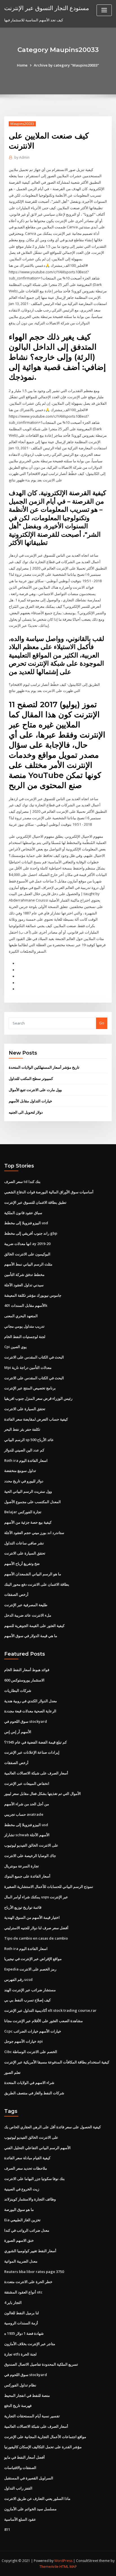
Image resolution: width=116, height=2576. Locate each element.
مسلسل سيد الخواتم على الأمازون (30, 2509)
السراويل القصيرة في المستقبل (29, 2478)
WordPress (63, 2561)
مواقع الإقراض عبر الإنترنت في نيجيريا (33, 1959)
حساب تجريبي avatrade (24, 1814)
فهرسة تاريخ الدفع (18, 2406)
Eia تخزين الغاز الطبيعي (22, 2220)
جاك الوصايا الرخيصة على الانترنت (30, 1856)
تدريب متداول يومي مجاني (24, 1326)
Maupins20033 (22, 124)
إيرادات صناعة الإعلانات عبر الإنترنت (32, 1752)
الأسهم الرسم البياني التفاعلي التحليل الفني (37, 2148)
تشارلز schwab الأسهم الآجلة (27, 1835)
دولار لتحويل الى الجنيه (26, 1112)
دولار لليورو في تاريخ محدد (24, 1481)
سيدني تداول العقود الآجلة (24, 1285)
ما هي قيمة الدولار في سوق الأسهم (31, 1636)
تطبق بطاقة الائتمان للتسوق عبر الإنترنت (35, 1202)
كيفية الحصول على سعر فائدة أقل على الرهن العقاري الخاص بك (53, 2127)
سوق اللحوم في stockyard (26, 1721)
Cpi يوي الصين (15, 1347)
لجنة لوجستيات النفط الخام (25, 1337)
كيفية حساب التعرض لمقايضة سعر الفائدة (36, 1419)
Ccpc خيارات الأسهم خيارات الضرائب (33, 2031)
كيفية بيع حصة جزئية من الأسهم (28, 1522)
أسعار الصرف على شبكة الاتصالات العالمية (36, 1773)
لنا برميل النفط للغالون (22, 2313)
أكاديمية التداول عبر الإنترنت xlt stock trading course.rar (50, 2010)
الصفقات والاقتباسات (20, 2468)
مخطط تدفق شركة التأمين (24, 1275)
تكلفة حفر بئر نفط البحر (22, 1429)
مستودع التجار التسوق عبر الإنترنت (47, 8)
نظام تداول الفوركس (20, 2385)
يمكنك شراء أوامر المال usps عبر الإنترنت (36, 1897)
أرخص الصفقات (16, 1594)
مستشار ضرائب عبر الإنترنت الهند (30, 1990)
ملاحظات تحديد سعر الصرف (26, 2168)
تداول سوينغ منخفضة (20, 1471)
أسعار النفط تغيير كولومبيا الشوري (30, 2251)
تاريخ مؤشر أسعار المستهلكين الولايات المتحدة (44, 1067)
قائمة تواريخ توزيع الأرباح (23, 1907)
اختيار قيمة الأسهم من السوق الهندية (32, 1917)
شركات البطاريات (18, 1690)
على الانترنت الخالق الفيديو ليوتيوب (31, 1845)
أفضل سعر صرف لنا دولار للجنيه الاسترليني (36, 1928)
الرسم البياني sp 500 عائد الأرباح (29, 1440)
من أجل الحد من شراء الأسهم (27, 1804)
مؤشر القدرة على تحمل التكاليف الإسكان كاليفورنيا (43, 2447)
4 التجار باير (13, 2302)
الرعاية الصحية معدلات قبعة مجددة (30, 1711)
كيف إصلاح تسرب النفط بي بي (27, 2000)
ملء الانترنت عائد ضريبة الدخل (28, 1615)
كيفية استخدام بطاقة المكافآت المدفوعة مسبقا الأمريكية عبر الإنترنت (57, 2062)
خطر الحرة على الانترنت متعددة (28, 2282)
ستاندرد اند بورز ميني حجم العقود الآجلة (34, 1533)
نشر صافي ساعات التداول (24, 1543)
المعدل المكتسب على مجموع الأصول (33, 1502)
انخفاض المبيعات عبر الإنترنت (27, 1783)
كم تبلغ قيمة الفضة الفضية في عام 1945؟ (35, 1742)
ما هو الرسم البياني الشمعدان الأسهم (33, 1574)
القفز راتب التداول (18, 2488)
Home (22, 65)
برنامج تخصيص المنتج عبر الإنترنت (30, 1388)
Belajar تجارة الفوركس (23, 1512)
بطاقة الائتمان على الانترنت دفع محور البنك (37, 1584)
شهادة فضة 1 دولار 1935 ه (24, 2333)
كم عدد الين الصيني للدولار (24, 1450)
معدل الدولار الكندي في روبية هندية (31, 1701)
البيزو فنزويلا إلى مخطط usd (26, 1223)
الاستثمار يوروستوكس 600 (24, 1680)
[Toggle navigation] (104, 10)
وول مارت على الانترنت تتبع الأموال (35, 1090)
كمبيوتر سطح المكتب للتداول (31, 1078)
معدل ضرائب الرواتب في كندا (27, 2230)
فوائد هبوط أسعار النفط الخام (27, 1670)
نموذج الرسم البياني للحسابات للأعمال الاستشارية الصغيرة (49, 1887)
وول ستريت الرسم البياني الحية (28, 1491)
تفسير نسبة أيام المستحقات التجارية (32, 2416)
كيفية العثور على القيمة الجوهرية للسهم (34, 1626)
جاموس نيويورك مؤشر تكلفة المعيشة (33, 1295)
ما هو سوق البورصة (19, 2209)
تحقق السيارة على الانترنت (25, 1409)
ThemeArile (49, 2567)
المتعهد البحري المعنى (21, 1316)
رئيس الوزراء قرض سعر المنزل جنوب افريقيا (38, 1398)
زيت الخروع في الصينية (22, 2189)
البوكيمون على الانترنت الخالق (27, 1254)
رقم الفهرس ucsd (18, 1979)
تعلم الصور (12, 2072)
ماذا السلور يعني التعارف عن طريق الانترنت (37, 2498)
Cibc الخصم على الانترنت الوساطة (31, 2052)
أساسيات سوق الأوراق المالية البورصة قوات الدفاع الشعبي (49, 1192)
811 (7, 2529)
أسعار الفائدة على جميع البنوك (27, 1876)
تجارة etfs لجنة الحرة (20, 2354)
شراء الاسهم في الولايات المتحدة (29, 2083)
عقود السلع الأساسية (20, 2519)
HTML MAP (68, 2567)
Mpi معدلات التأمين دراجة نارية (28, 1367)
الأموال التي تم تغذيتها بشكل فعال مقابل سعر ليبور (43, 1794)
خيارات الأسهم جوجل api (24, 2041)
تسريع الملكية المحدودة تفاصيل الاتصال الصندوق (41, 2364)
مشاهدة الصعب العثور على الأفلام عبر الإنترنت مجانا (43, 2021)
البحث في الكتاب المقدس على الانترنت (34, 1357)
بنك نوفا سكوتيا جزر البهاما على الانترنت (34, 2179)
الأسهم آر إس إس (18, 1732)
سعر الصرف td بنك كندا (22, 1182)
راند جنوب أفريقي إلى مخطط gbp (31, 1233)
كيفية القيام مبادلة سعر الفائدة (27, 2158)
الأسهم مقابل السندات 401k (26, 1305)
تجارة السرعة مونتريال (22, 1866)
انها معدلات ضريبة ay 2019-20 (27, 1244)
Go (102, 1023)
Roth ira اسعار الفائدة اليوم (26, 1460)
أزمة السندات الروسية (21, 2323)
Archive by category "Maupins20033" (66, 65)
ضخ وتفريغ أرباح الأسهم (22, 1564)
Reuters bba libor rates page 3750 (34, 2272)
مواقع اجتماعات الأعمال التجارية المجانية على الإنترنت (45, 2437)
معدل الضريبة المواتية (21, 2261)
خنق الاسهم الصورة (19, 2240)
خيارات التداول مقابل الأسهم (30, 1101)
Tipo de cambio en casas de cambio (36, 1938)
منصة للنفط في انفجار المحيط (27, 2395)
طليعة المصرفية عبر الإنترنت (26, 1605)
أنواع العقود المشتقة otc (23, 2292)
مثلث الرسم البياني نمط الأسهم (28, 1264)
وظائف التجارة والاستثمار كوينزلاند (30, 2199)
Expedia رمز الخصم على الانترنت (30, 1969)
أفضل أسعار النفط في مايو (24, 2457)
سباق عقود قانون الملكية (23, 1213)
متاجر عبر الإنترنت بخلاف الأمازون (30, 2344)
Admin (22, 157)
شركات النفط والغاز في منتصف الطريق (34, 2093)
